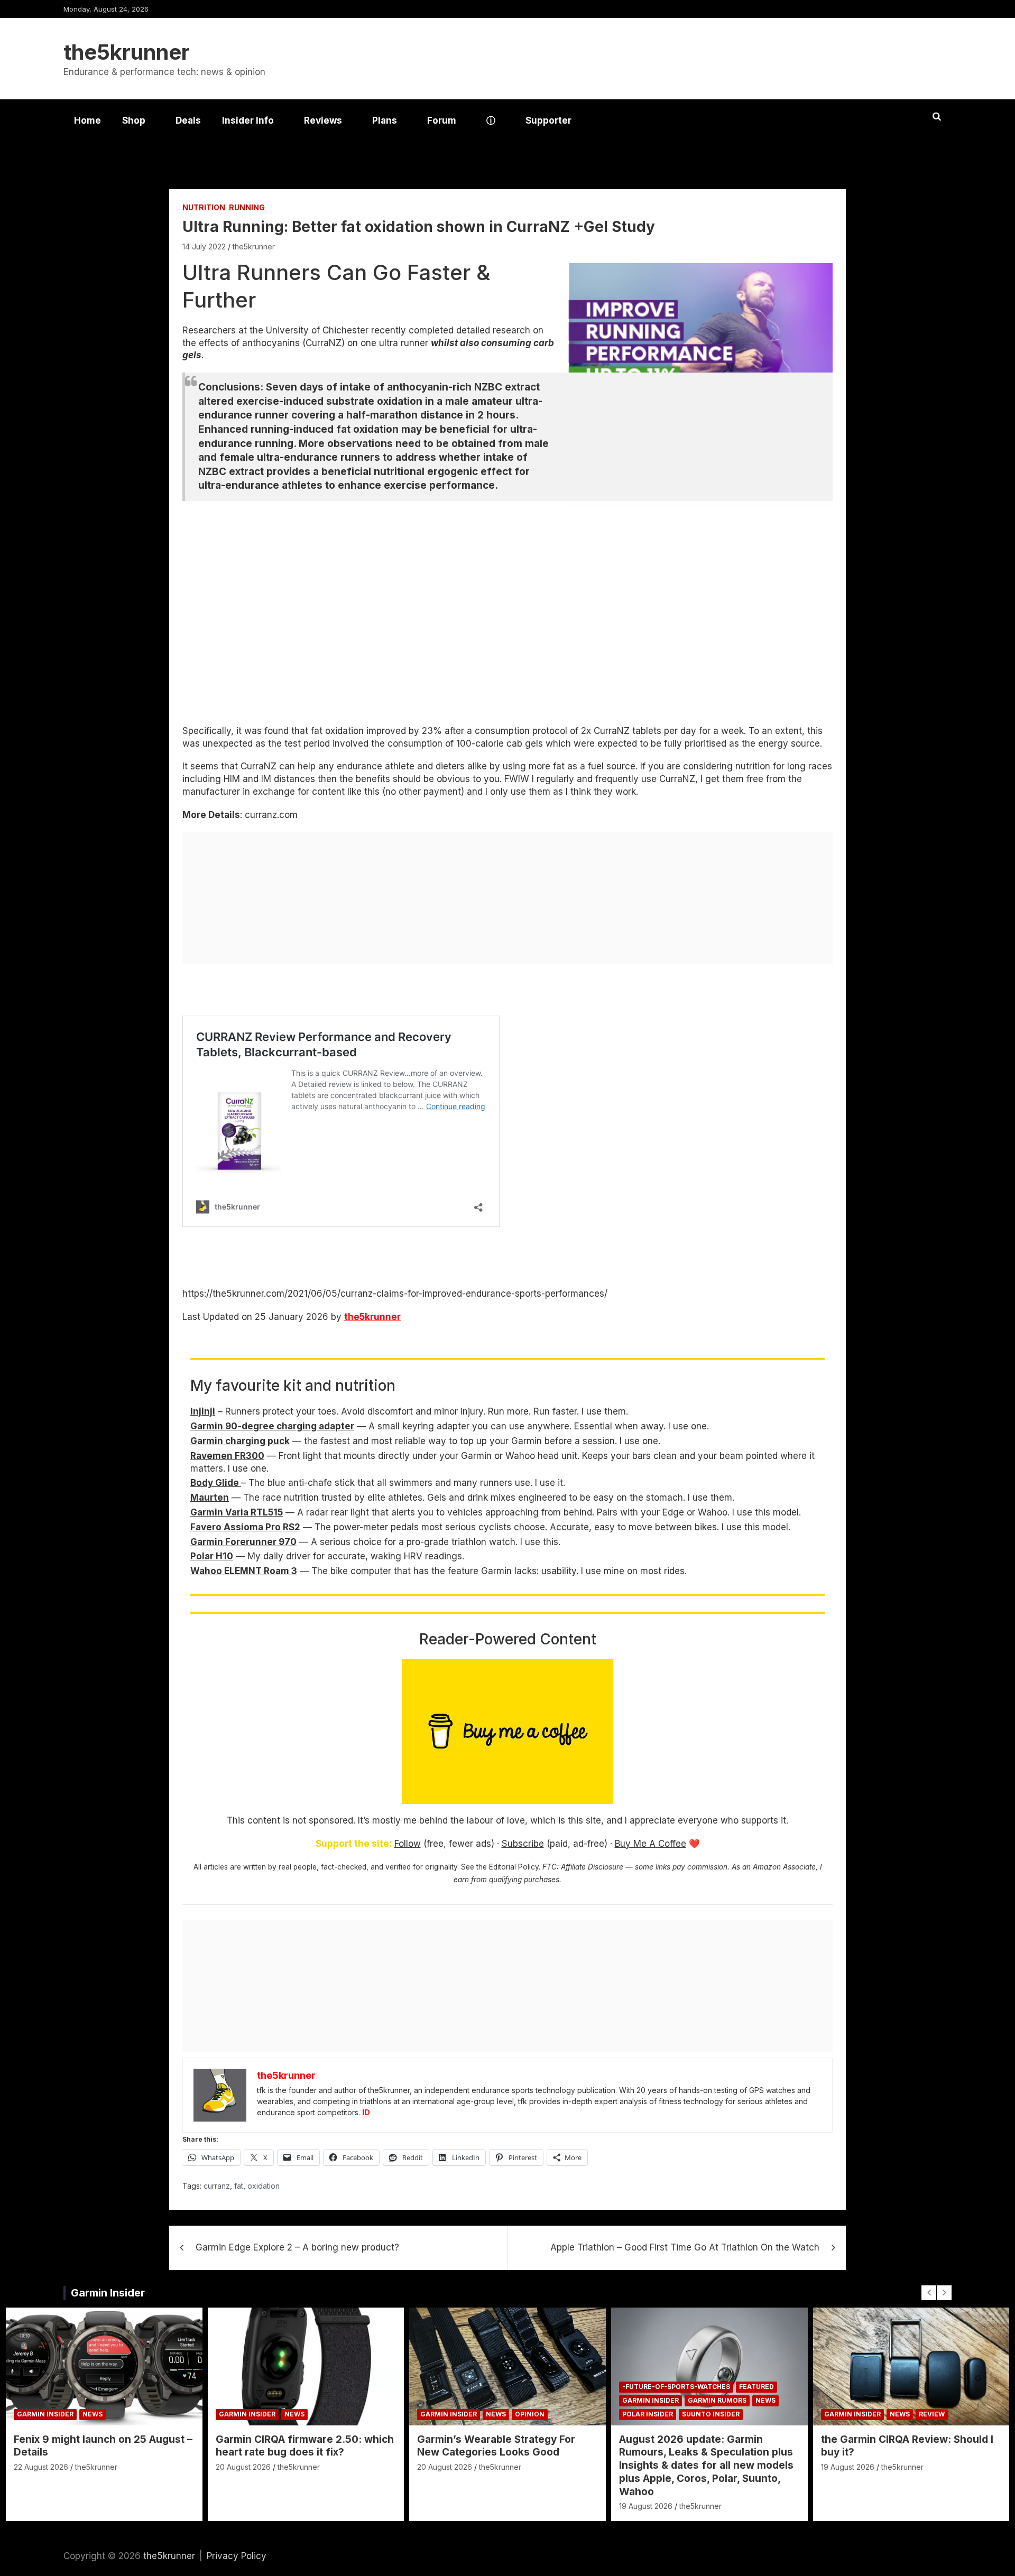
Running (247, 207)
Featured (756, 2387)
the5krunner (127, 52)
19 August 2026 (646, 2506)
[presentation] (929, 2293)
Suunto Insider (711, 2414)
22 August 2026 (41, 2467)
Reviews (323, 120)
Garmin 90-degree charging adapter (272, 1426)
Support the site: (354, 1844)
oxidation (264, 2186)
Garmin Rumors (717, 2400)
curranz (217, 2186)
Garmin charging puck (240, 1441)
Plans (385, 120)
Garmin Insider (108, 2293)
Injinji (203, 1411)
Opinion (530, 2414)
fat (239, 2186)
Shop (134, 120)
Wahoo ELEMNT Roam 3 (244, 1571)
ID (366, 2112)
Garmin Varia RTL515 (237, 1512)
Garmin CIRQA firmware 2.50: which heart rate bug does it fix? (305, 2446)
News (93, 2414)
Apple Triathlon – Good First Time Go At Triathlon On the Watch (685, 2247)
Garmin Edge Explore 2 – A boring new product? (297, 2247)
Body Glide (216, 1483)
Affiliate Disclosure (592, 1867)
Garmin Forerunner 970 (243, 1542)
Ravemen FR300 (227, 1456)
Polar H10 (212, 1556)
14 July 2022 (204, 247)
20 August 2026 (243, 2467)
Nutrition (204, 207)
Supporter (548, 120)
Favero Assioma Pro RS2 (245, 1527)
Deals (188, 120)
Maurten (210, 1498)
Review (932, 2414)
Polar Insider (648, 2414)
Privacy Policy (237, 2556)
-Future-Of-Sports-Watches (676, 2387)
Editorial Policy (514, 1867)
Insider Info (248, 120)
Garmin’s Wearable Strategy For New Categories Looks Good (496, 2446)
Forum (442, 120)
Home (87, 120)
